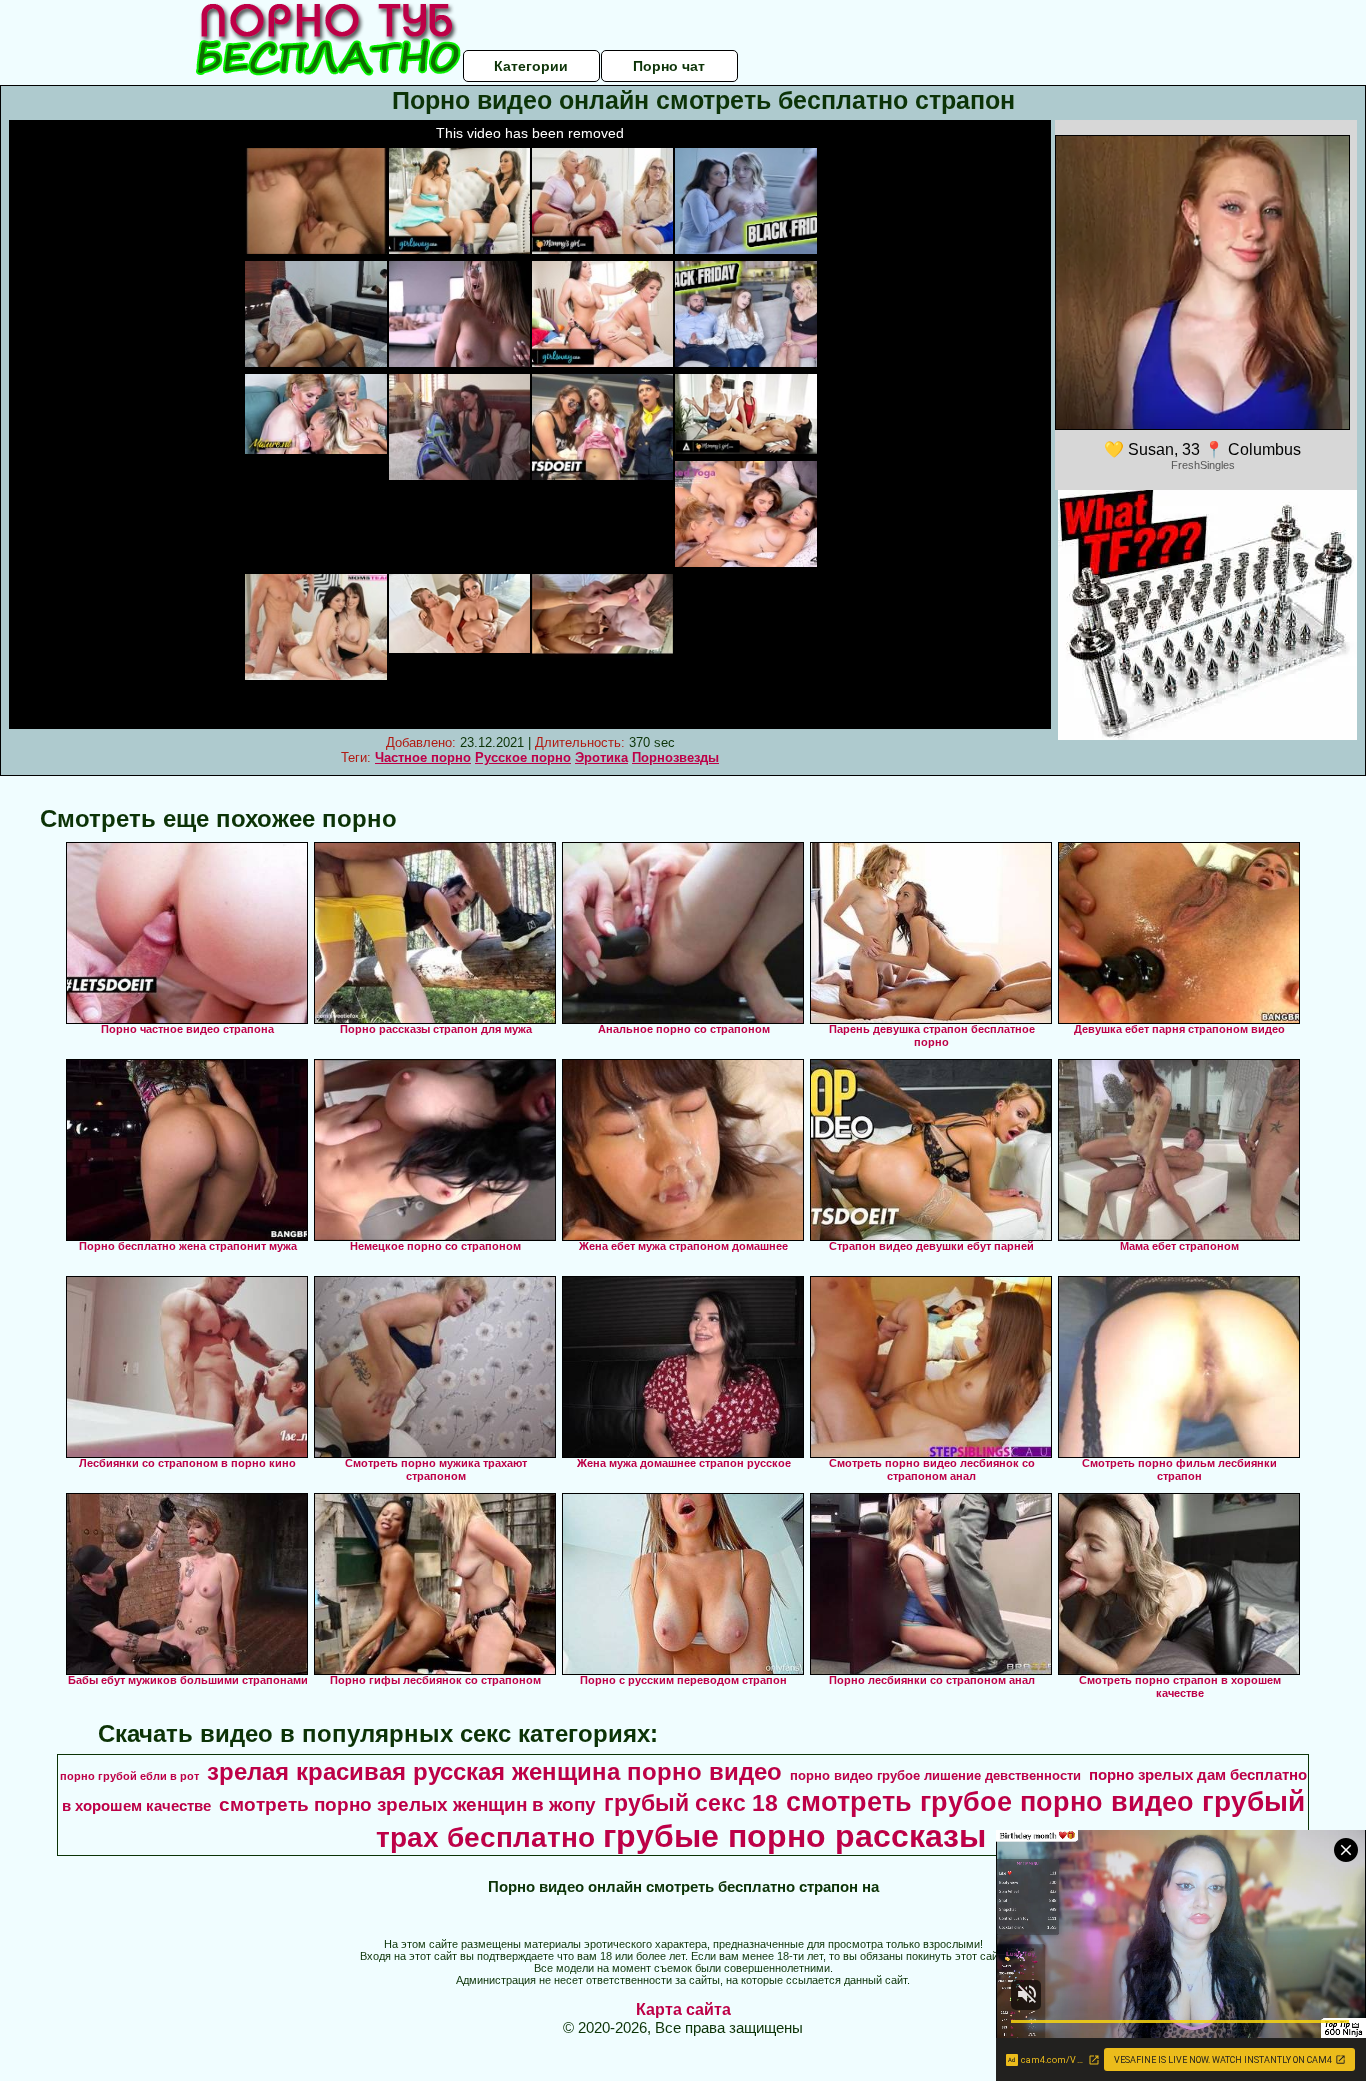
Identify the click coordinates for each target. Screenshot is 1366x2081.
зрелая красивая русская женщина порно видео (494, 1771)
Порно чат (669, 66)
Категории (531, 66)
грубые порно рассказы (794, 1836)
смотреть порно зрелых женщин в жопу (407, 1804)
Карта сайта (683, 2009)
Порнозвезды (675, 757)
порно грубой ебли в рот (129, 1776)
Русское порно (523, 757)
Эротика (601, 757)
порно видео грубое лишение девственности (935, 1775)
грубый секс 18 (691, 1803)
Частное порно (423, 757)
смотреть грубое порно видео (990, 1802)
